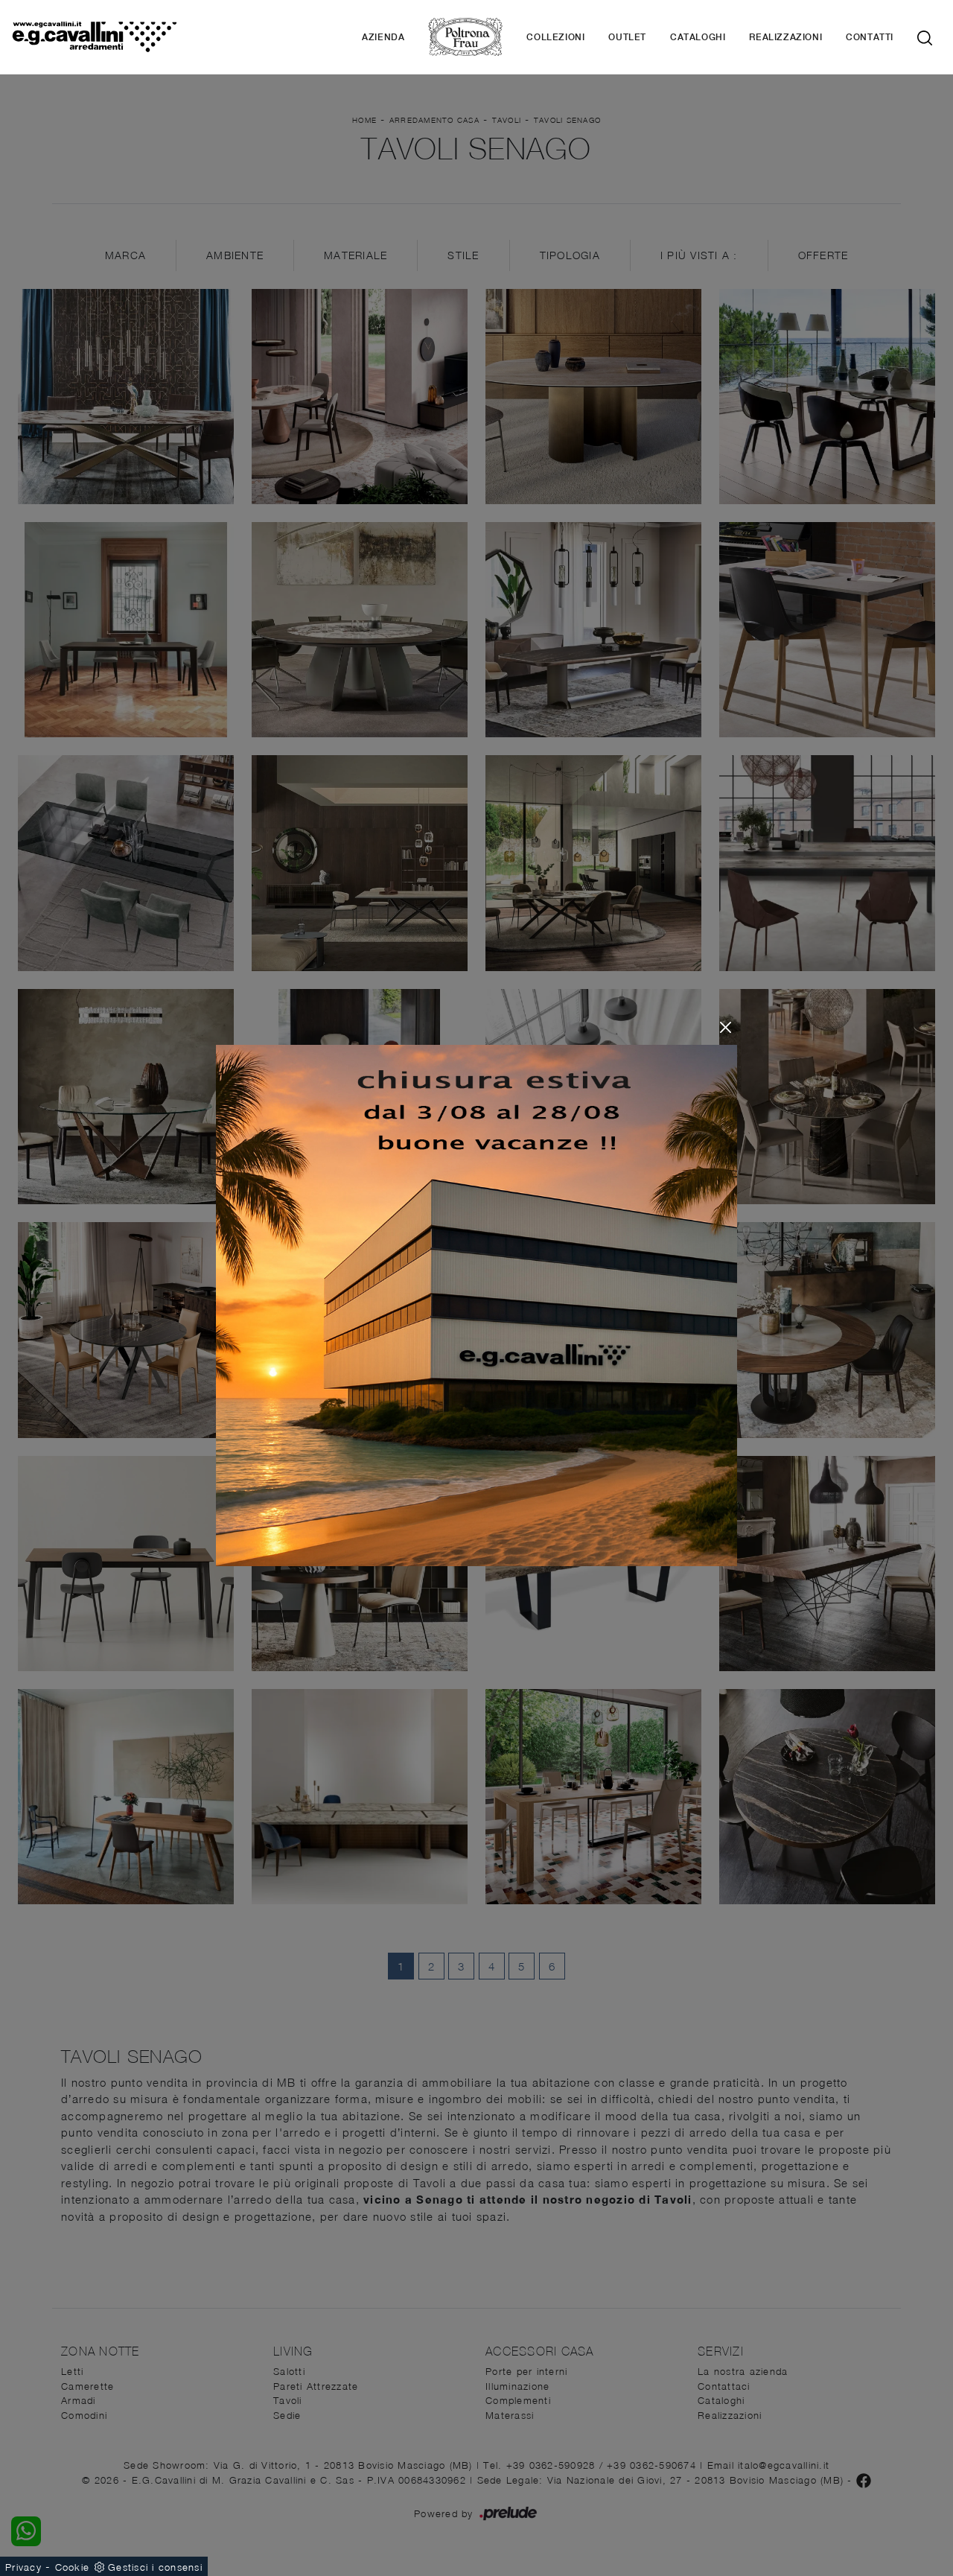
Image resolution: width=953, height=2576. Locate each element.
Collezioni (555, 37)
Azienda (383, 37)
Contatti (870, 37)
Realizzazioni (785, 37)
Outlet (627, 37)
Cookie (73, 2567)
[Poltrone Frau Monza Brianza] (465, 37)
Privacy (23, 2567)
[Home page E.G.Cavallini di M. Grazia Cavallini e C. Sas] (94, 37)
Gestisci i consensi (155, 2567)
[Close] (726, 1027)
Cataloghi (698, 37)
